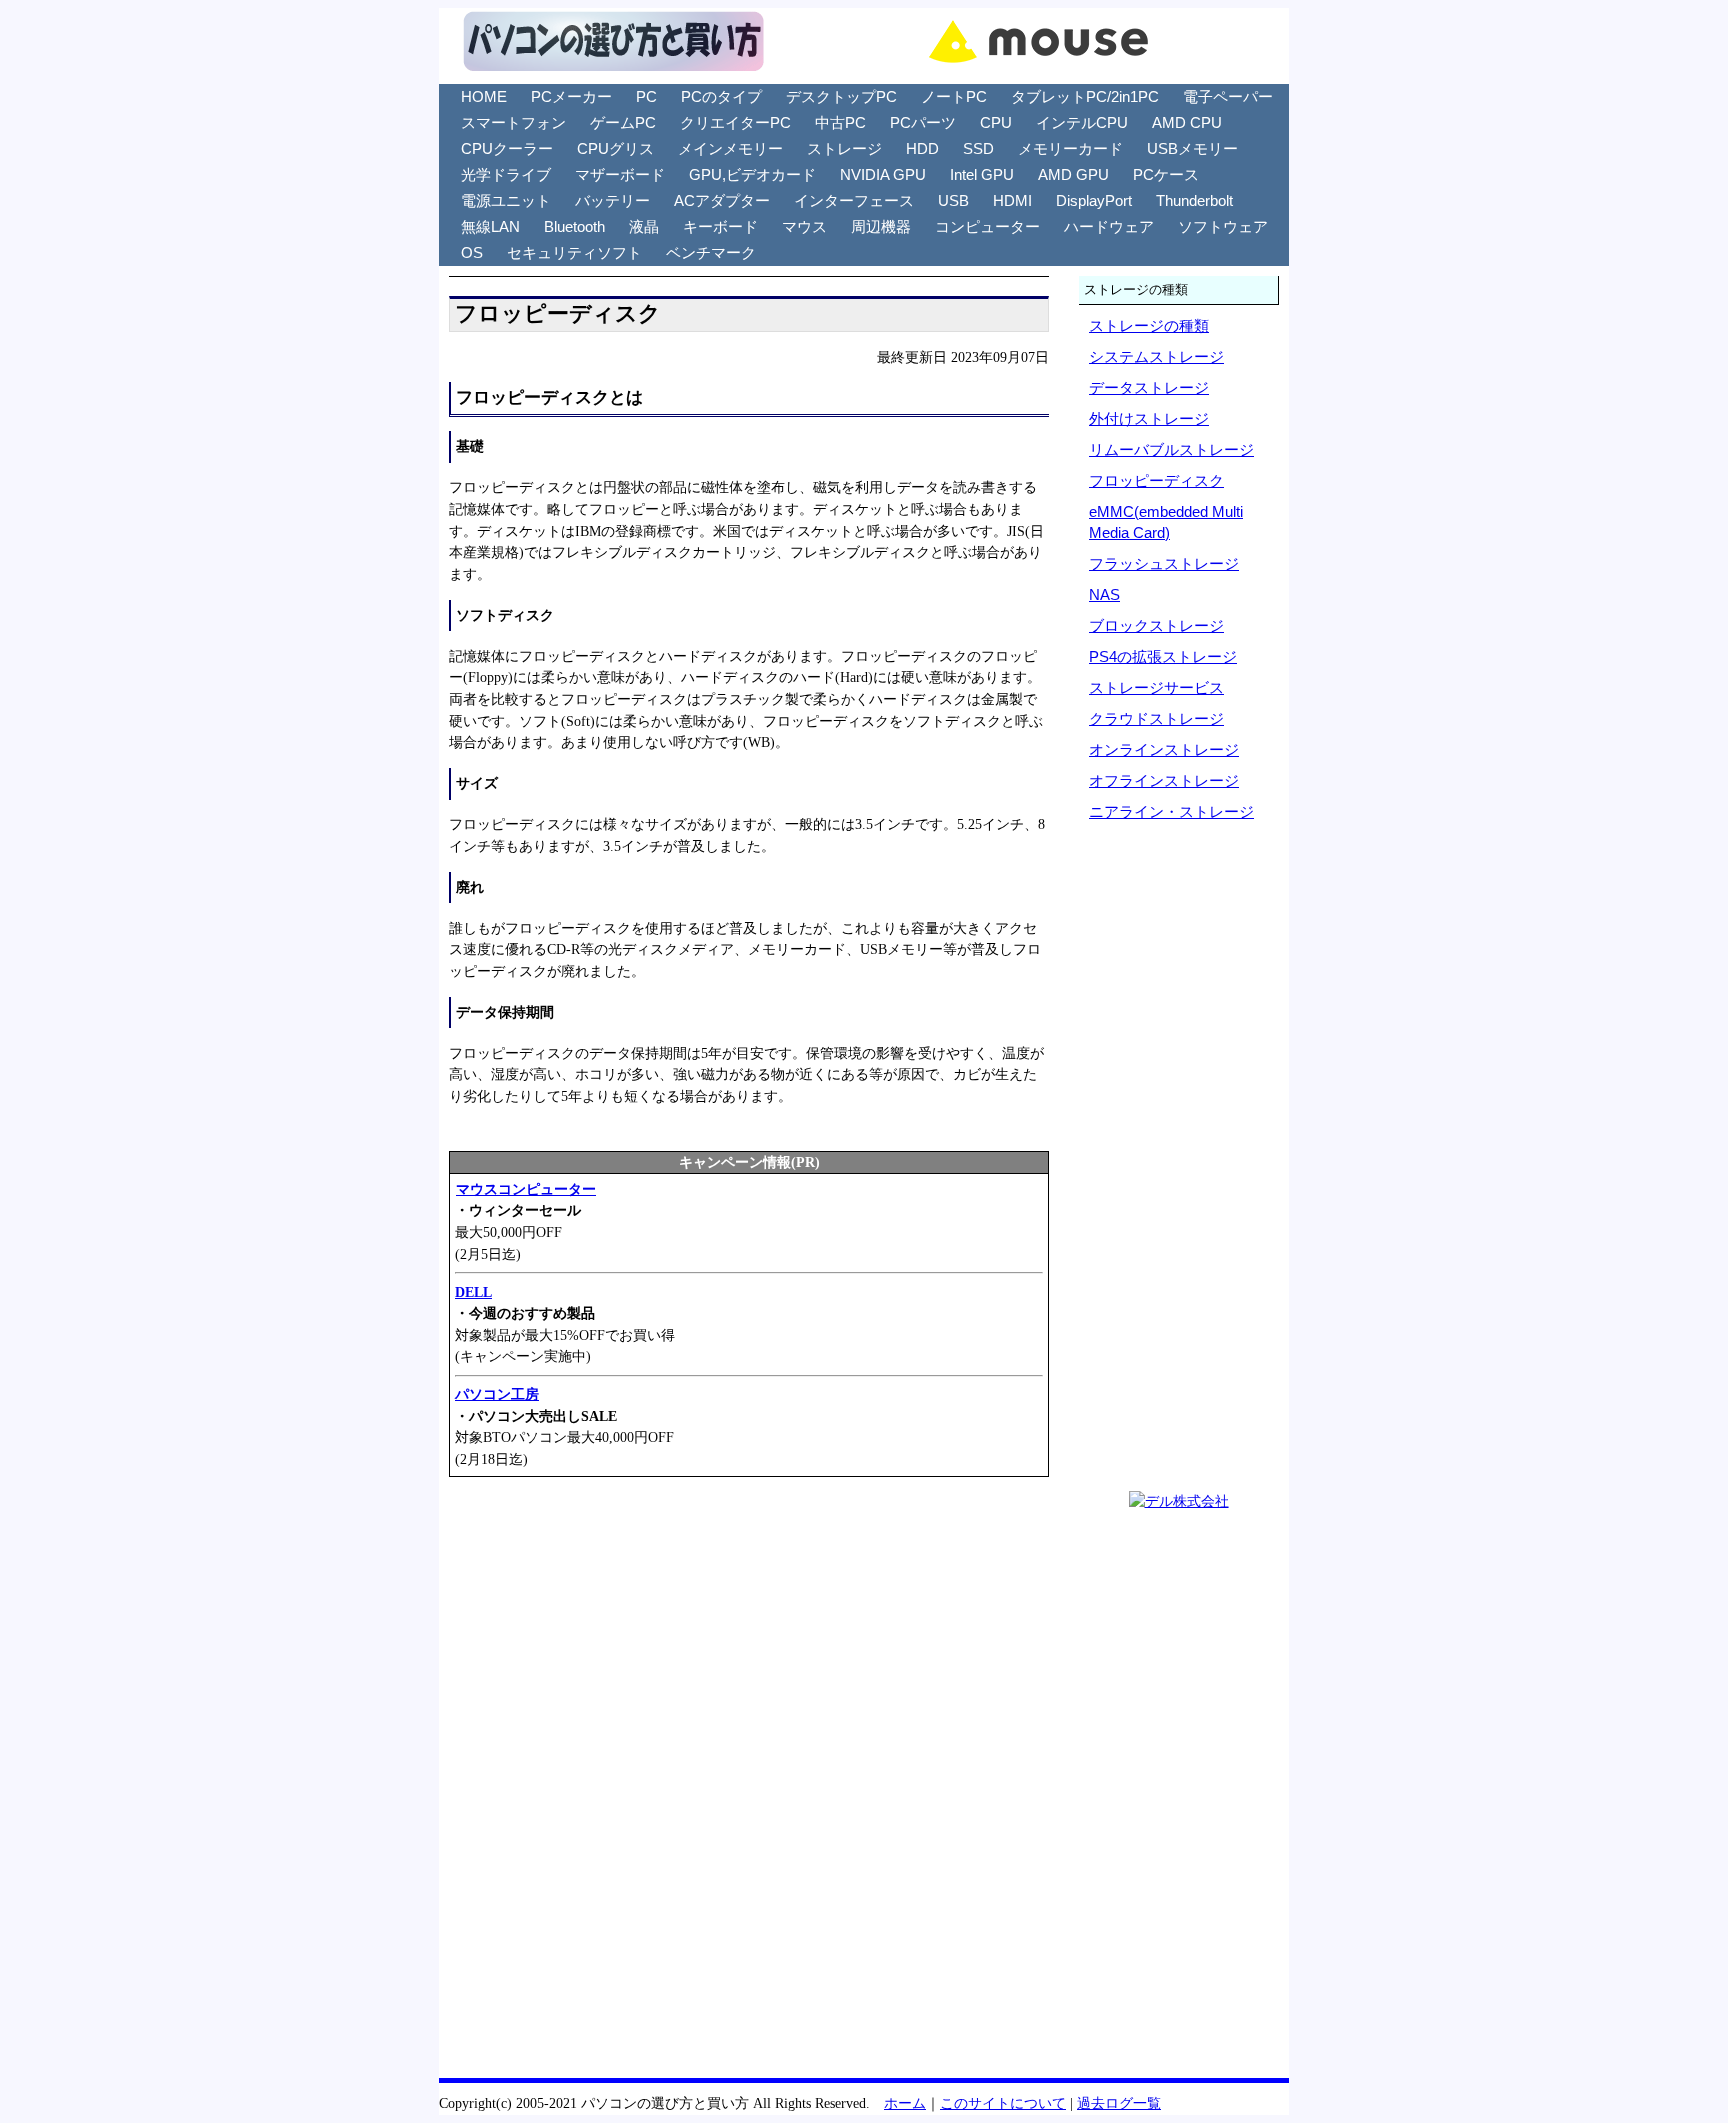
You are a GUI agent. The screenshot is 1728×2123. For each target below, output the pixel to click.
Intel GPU (982, 174)
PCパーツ (923, 122)
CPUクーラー (507, 148)
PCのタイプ (721, 96)
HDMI (1012, 200)
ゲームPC (623, 122)
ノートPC (954, 96)
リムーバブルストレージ (1171, 449)
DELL (473, 1292)
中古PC (840, 122)
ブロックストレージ (1156, 625)
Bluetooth (574, 226)
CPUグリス (615, 148)
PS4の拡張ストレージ (1163, 656)
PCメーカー (571, 96)
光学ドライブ (506, 174)
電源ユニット (506, 200)
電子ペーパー (1228, 96)
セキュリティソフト (574, 252)
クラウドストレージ (1156, 718)
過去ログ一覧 (1119, 2103)
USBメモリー (1192, 148)
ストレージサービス (1156, 687)
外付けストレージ (1149, 418)
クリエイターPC (735, 122)
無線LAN (490, 226)
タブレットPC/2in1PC (1085, 96)
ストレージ (844, 148)
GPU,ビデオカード (752, 174)
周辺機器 (881, 226)
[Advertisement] (749, 1638)
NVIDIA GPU (883, 174)
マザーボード (620, 174)
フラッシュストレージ (1164, 563)
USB (953, 200)
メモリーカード (1070, 148)
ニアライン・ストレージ (1171, 811)
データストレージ (1149, 387)
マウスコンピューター (526, 1189)
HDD (922, 148)
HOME (484, 96)
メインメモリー (730, 148)
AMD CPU (1187, 122)
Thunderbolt (1194, 200)
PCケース (1166, 174)
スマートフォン (513, 122)
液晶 (644, 226)
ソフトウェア (1223, 226)
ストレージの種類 (1149, 325)
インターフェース (854, 200)
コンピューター (987, 226)
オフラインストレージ (1164, 780)
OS (472, 252)
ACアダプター (722, 200)
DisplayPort (1094, 200)
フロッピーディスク (1156, 480)
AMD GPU (1073, 174)
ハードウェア (1109, 226)
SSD (978, 148)
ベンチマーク (711, 252)
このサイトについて (1003, 2103)
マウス (804, 226)
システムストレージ (1156, 356)
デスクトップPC (841, 96)
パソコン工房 (497, 1394)
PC (646, 96)
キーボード (720, 226)
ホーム (905, 2103)
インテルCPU (1082, 122)
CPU (996, 122)
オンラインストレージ (1164, 749)
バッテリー (612, 200)
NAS (1104, 594)
